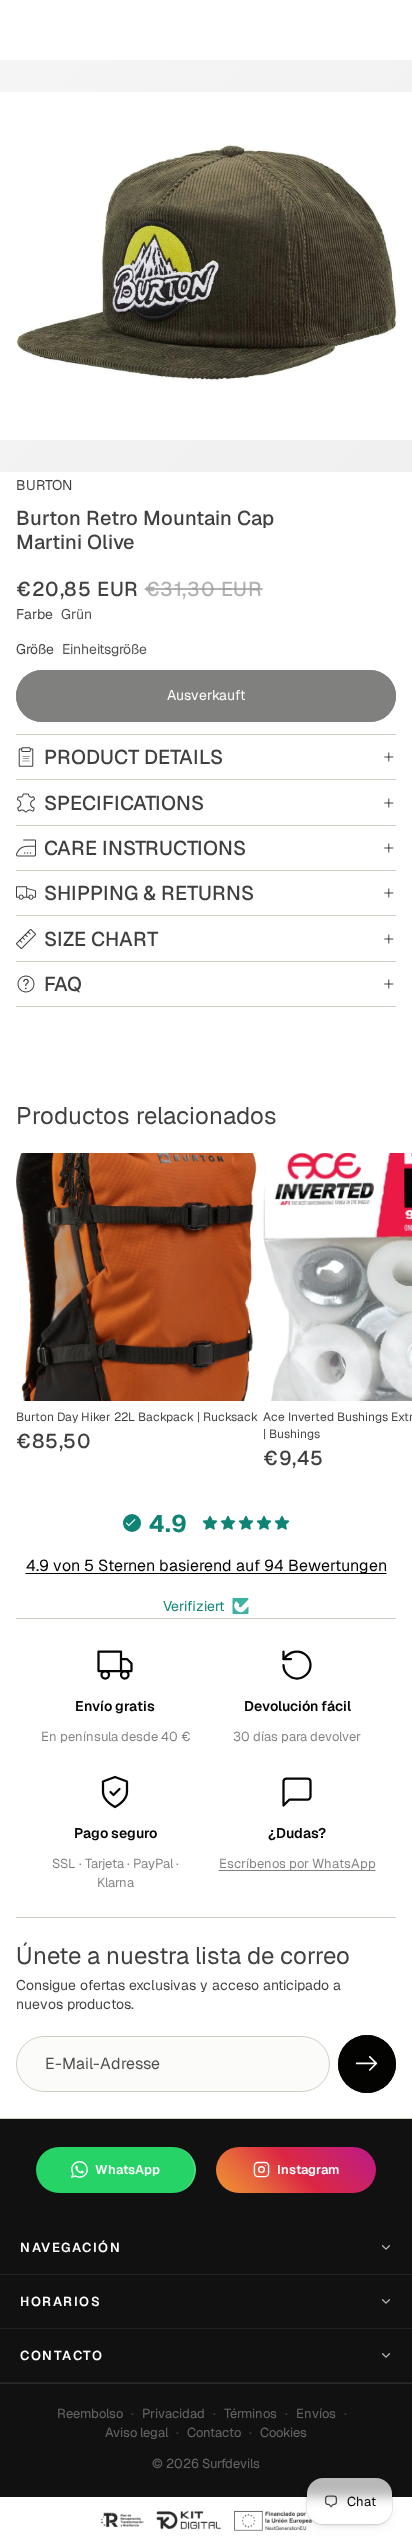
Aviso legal (136, 2432)
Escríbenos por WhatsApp (297, 1863)
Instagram (308, 2169)
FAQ (63, 984)
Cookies (283, 2432)
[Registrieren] (367, 2064)
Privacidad (173, 2413)
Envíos (316, 2413)
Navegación (71, 2247)
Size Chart (101, 939)
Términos (250, 2413)
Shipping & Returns (149, 893)
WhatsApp (127, 2169)
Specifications (124, 803)
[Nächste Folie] (374, 1314)
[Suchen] (66, 30)
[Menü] (23, 30)
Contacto (61, 2355)
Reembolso (90, 2413)
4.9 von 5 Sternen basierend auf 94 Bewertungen (206, 1565)
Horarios (60, 2301)
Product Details (133, 757)
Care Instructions (145, 848)
